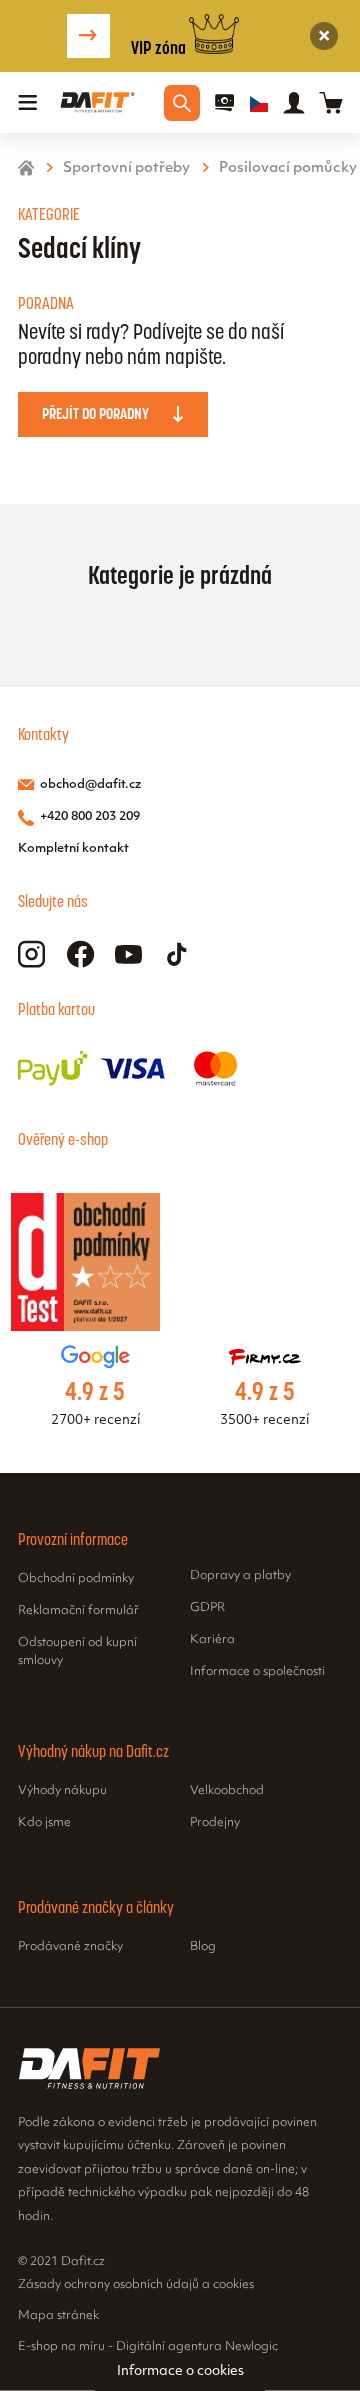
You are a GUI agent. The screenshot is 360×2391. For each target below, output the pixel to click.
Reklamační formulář (78, 1611)
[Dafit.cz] (97, 102)
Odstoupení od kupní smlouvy (77, 1652)
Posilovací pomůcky (288, 168)
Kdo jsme (44, 1823)
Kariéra (212, 1640)
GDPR (207, 1608)
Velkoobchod (227, 1791)
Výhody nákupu (62, 1791)
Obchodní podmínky (76, 1579)
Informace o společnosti (257, 1672)
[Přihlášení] (294, 103)
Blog (203, 1947)
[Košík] (330, 102)
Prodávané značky (70, 1947)
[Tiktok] (177, 954)
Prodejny (215, 1823)
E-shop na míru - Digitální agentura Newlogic (148, 2346)
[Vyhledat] (182, 103)
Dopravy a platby (240, 1576)
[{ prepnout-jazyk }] (259, 103)
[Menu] (28, 103)
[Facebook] (80, 954)
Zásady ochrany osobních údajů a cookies (136, 2285)
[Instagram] (31, 954)
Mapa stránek (58, 2316)
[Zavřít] (324, 36)
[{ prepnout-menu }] (225, 103)
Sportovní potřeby (126, 168)
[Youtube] (128, 954)
